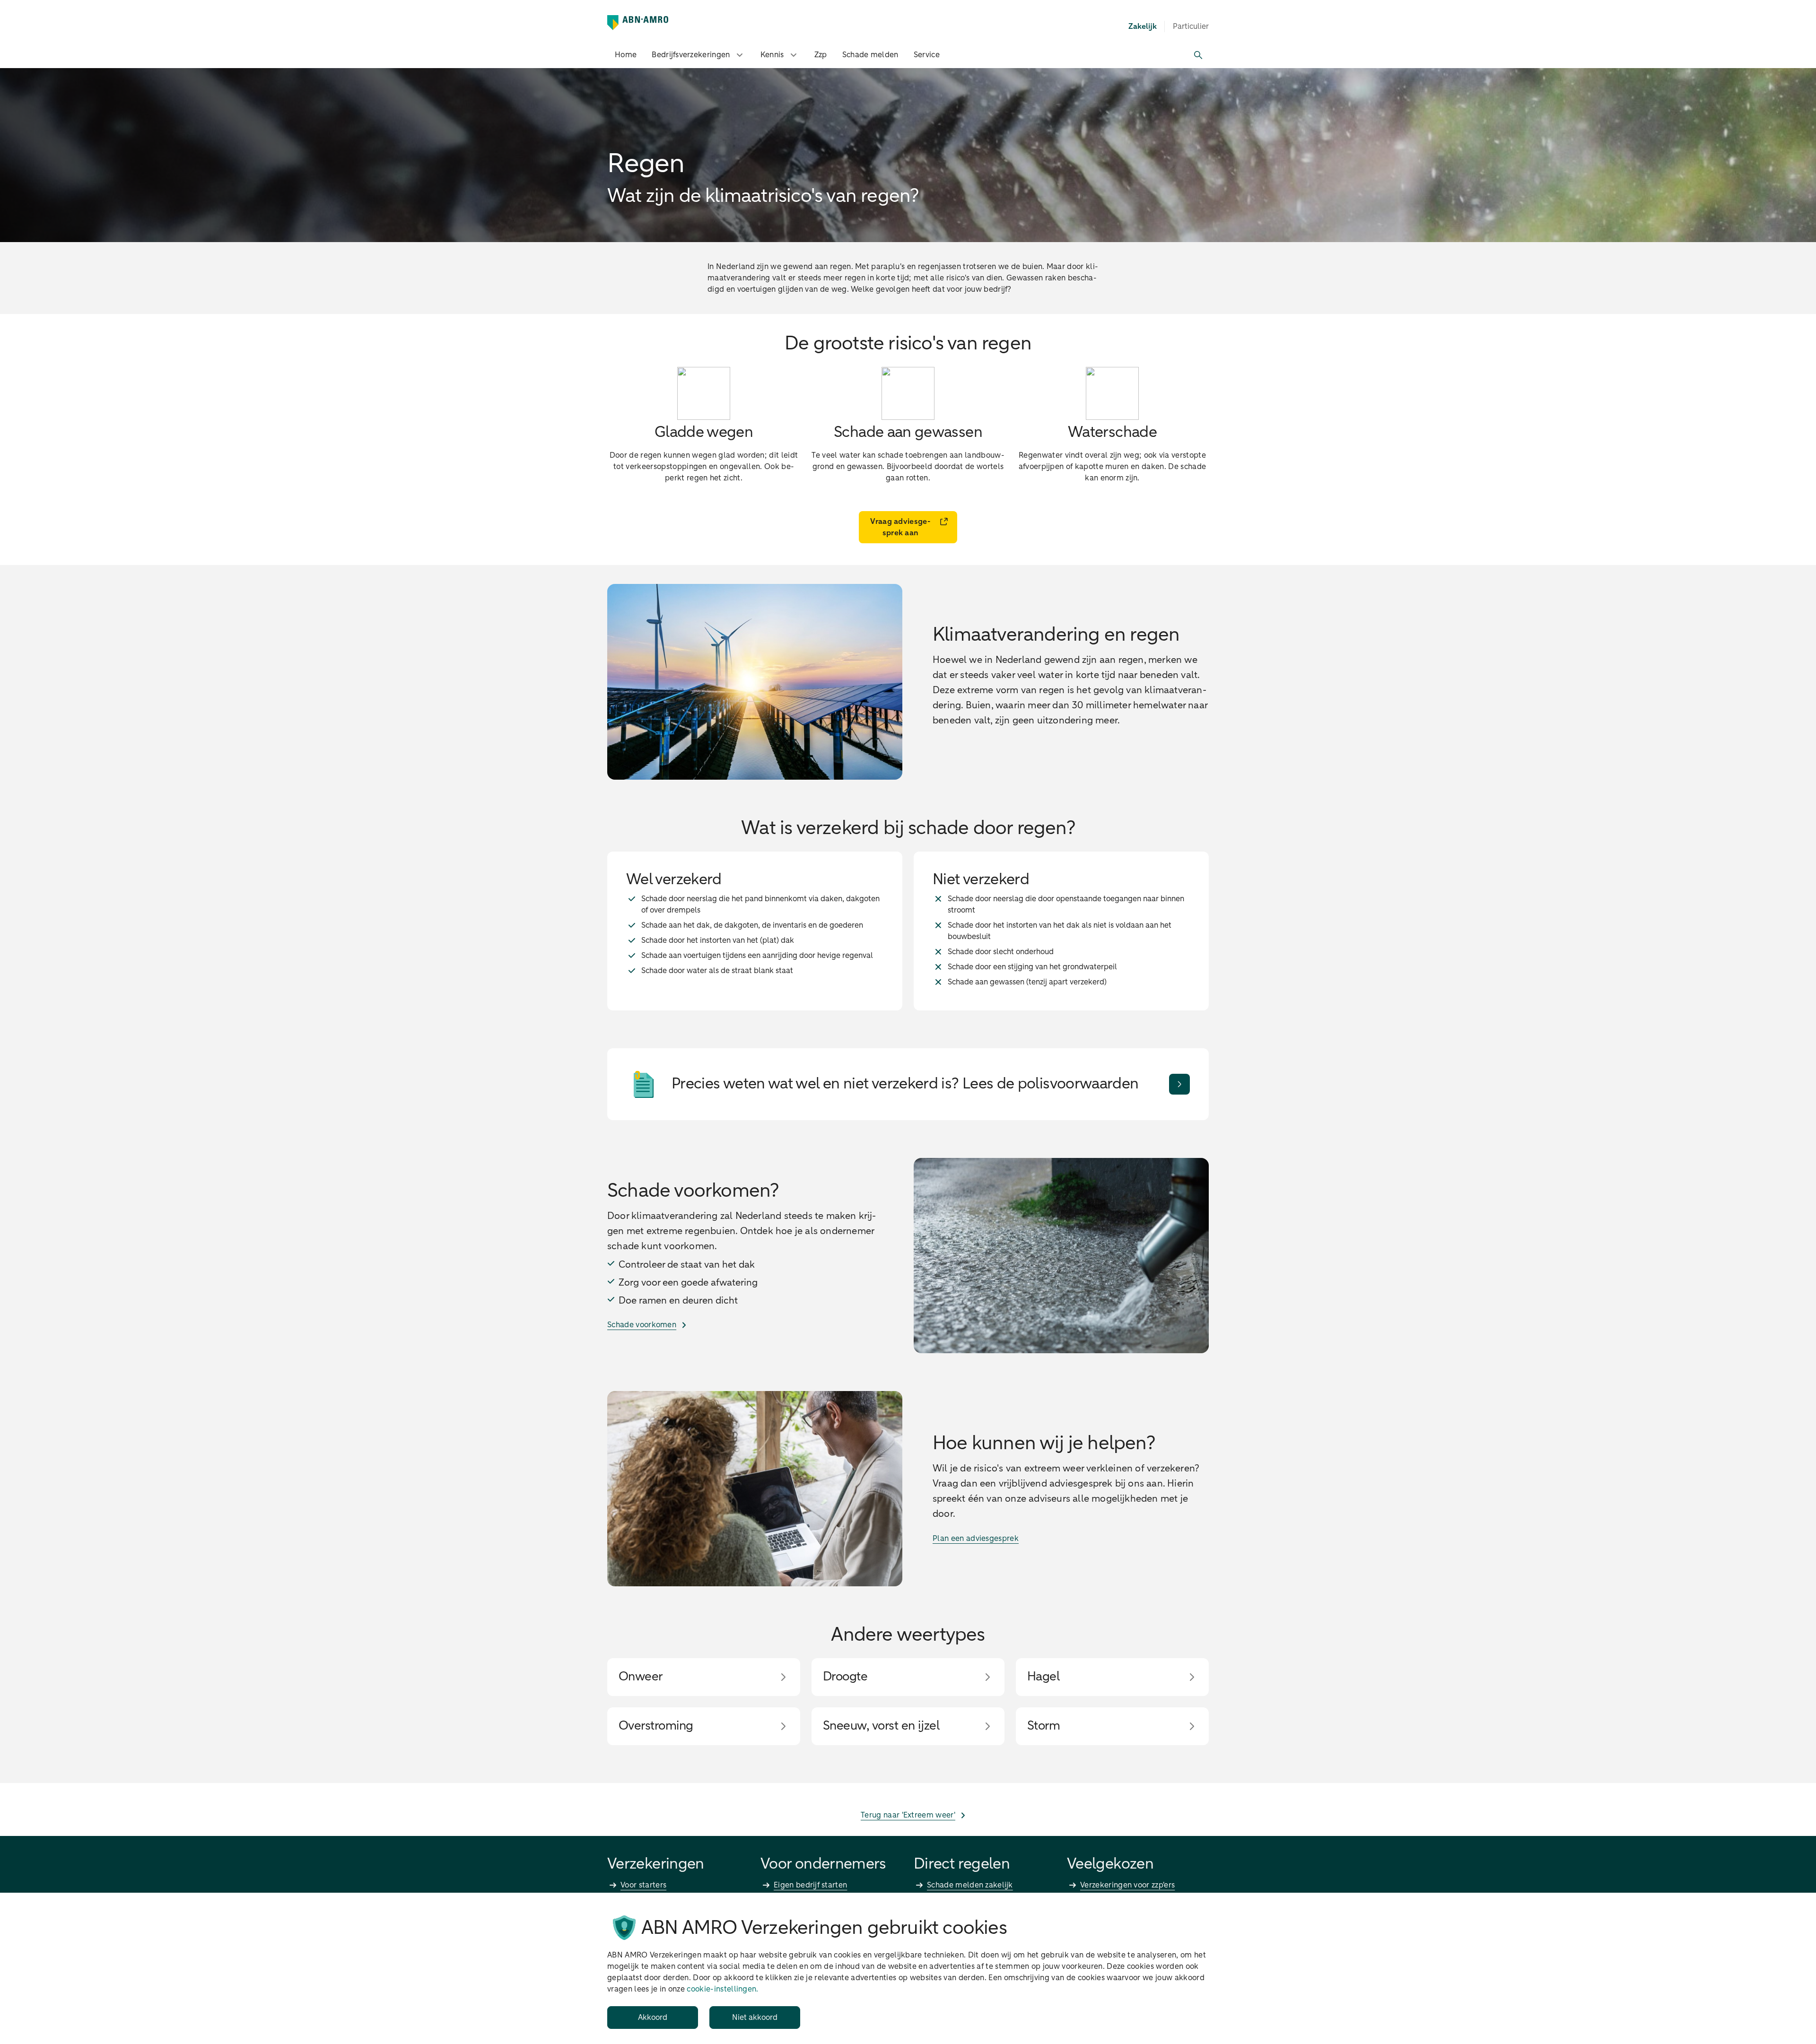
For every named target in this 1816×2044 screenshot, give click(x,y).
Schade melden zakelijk (970, 1885)
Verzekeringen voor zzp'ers (1127, 1885)
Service (927, 55)
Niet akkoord (755, 2018)
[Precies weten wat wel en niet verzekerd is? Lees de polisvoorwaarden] (1179, 1084)
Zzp (821, 55)
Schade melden (870, 55)
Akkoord (653, 2018)
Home (626, 55)
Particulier (1191, 26)
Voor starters (643, 1885)
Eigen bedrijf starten (810, 1885)
